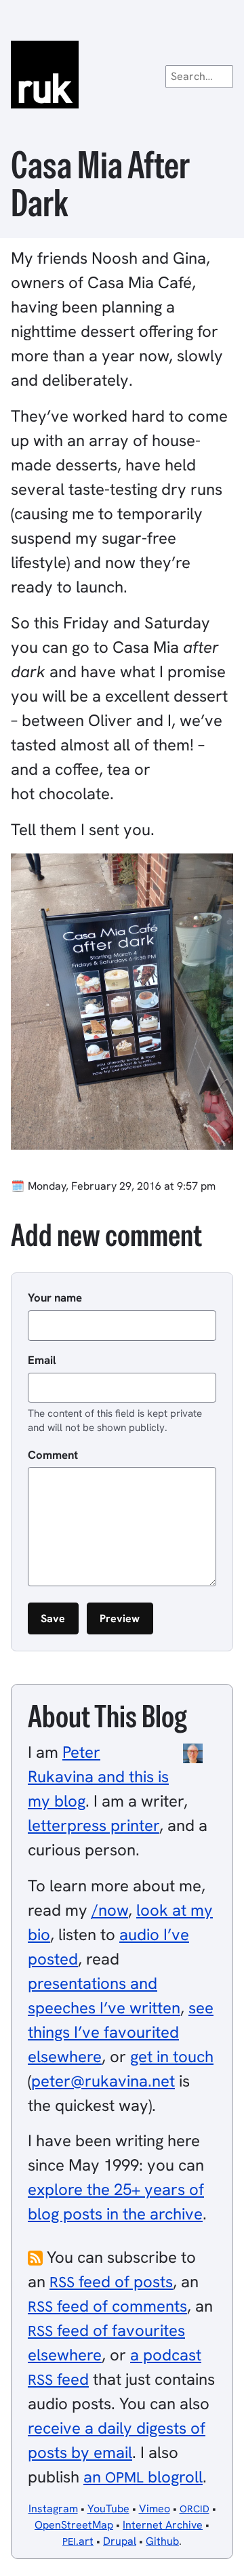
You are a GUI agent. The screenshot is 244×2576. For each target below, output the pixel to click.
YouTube (108, 2509)
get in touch (172, 2056)
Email (42, 1360)
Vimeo (155, 2509)
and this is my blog (98, 1776)
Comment (53, 1455)
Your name (55, 1297)
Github (162, 2541)
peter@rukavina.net (103, 2081)
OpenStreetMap (74, 2525)
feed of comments (107, 2306)
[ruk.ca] (122, 75)
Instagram (53, 2509)
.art (78, 2541)
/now (110, 1910)
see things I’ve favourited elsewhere (121, 2032)
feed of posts (111, 2281)
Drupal (120, 2541)
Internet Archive (163, 2525)
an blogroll (143, 2477)
